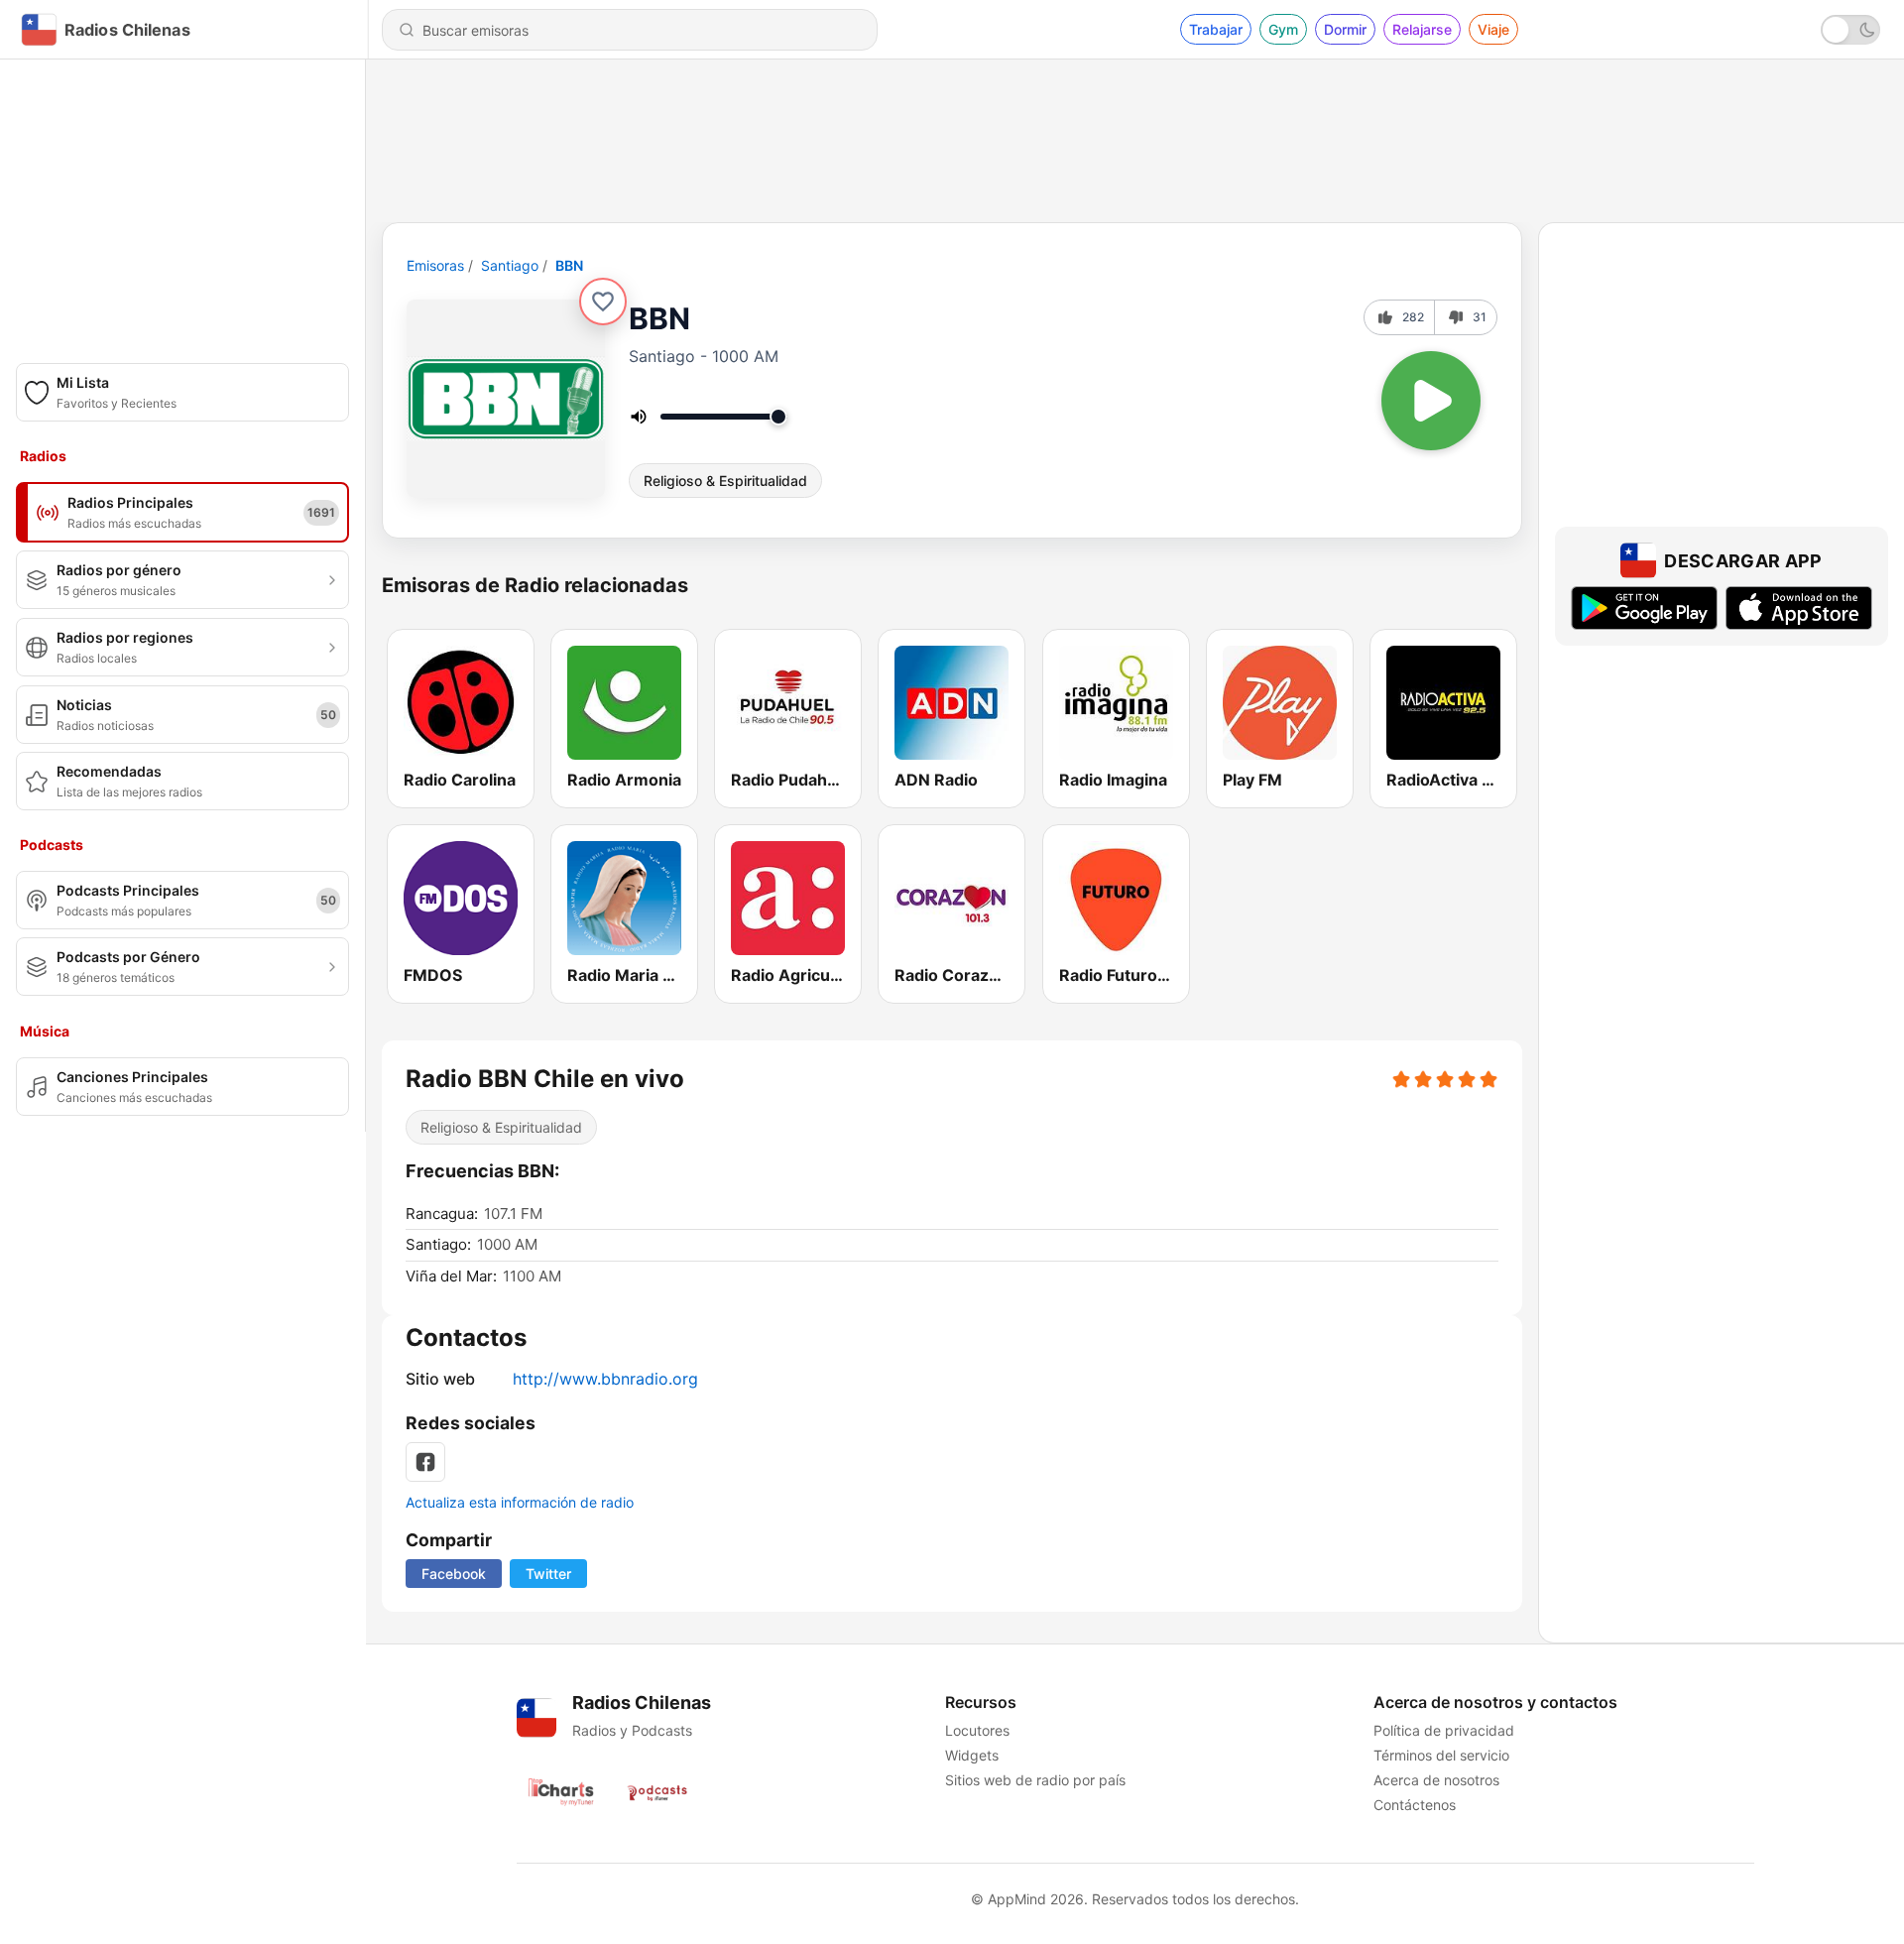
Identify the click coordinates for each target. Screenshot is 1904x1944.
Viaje (1493, 29)
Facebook (454, 1574)
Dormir (1345, 29)
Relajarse (1422, 29)
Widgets (972, 1755)
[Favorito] (603, 302)
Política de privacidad (1444, 1730)
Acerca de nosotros (1436, 1780)
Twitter (548, 1574)
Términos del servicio (1441, 1755)
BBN (569, 265)
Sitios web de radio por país (1035, 1780)
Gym (1283, 29)
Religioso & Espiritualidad (725, 481)
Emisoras (435, 265)
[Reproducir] (1431, 401)
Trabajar (1216, 29)
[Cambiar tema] (1850, 30)
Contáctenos (1415, 1805)
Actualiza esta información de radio (520, 1502)
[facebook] (425, 1462)
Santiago (510, 265)
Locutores (977, 1730)
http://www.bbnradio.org (605, 1379)
